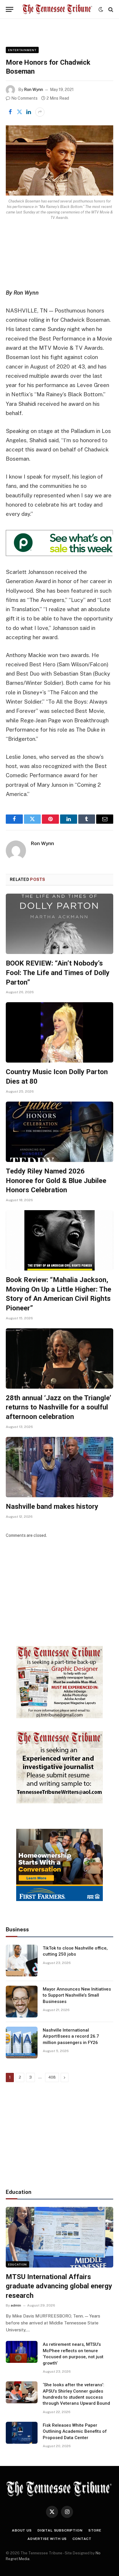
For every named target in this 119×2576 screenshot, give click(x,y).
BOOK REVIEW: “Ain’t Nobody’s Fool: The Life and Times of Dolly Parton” (58, 973)
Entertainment (22, 50)
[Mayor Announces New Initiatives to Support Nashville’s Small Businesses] (22, 2002)
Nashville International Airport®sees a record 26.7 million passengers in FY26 (71, 2036)
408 (52, 2077)
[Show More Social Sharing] (40, 112)
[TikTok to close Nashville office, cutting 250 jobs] (22, 1961)
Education (17, 2264)
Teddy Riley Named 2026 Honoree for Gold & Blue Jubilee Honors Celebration (56, 1181)
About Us (22, 2530)
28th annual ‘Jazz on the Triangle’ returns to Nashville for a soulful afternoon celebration (58, 1407)
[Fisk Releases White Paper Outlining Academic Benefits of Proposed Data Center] (22, 2433)
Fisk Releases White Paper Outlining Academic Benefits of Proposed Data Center (75, 2431)
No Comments (24, 98)
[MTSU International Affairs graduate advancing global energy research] (59, 2237)
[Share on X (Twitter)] (19, 112)
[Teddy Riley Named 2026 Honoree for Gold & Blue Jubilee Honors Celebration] (59, 1132)
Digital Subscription (60, 2530)
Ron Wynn (34, 90)
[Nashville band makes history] (59, 1467)
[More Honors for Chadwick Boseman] (59, 160)
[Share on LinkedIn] (29, 112)
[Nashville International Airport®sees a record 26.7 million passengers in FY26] (22, 2043)
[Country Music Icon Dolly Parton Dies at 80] (59, 1032)
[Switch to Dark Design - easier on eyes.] (101, 10)
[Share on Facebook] (10, 112)
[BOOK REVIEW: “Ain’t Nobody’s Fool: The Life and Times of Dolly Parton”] (59, 924)
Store (95, 2530)
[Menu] (10, 9)
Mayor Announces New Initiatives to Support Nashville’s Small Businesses (77, 1995)
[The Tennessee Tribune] (57, 9)
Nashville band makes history (52, 1506)
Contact (82, 2539)
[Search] (110, 9)
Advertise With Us (47, 2539)
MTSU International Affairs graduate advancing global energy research (59, 2286)
